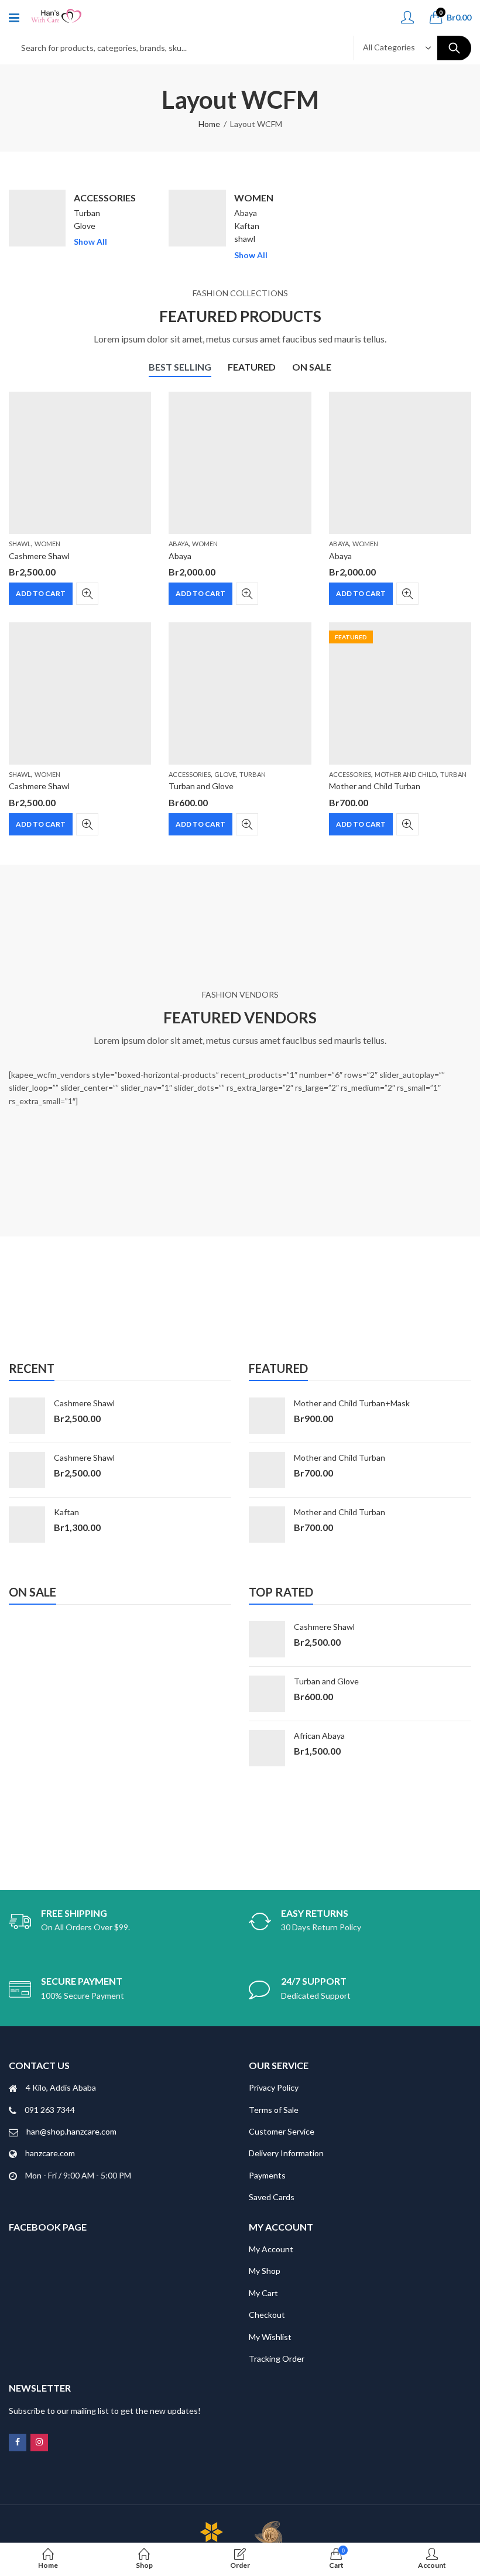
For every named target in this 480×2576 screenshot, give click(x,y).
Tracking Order (277, 2359)
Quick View (87, 594)
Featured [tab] (252, 367)
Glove (85, 226)
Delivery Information (286, 2153)
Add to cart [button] (41, 593)
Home (209, 124)
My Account (271, 2249)
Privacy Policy (274, 2087)
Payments (267, 2175)
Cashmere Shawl (39, 556)
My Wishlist (270, 2337)
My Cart (263, 2293)
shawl (245, 239)
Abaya (246, 213)
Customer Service (282, 2131)
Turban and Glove (201, 786)
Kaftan (247, 226)
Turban (87, 213)
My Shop (265, 2271)
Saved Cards (272, 2197)
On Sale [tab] (312, 367)
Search (454, 48)
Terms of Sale (274, 2110)
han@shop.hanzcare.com (71, 2131)
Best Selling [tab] (180, 367)
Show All (90, 241)
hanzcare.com (50, 2153)
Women (254, 198)
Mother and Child (406, 774)
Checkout (267, 2315)
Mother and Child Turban (375, 786)
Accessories (105, 198)
